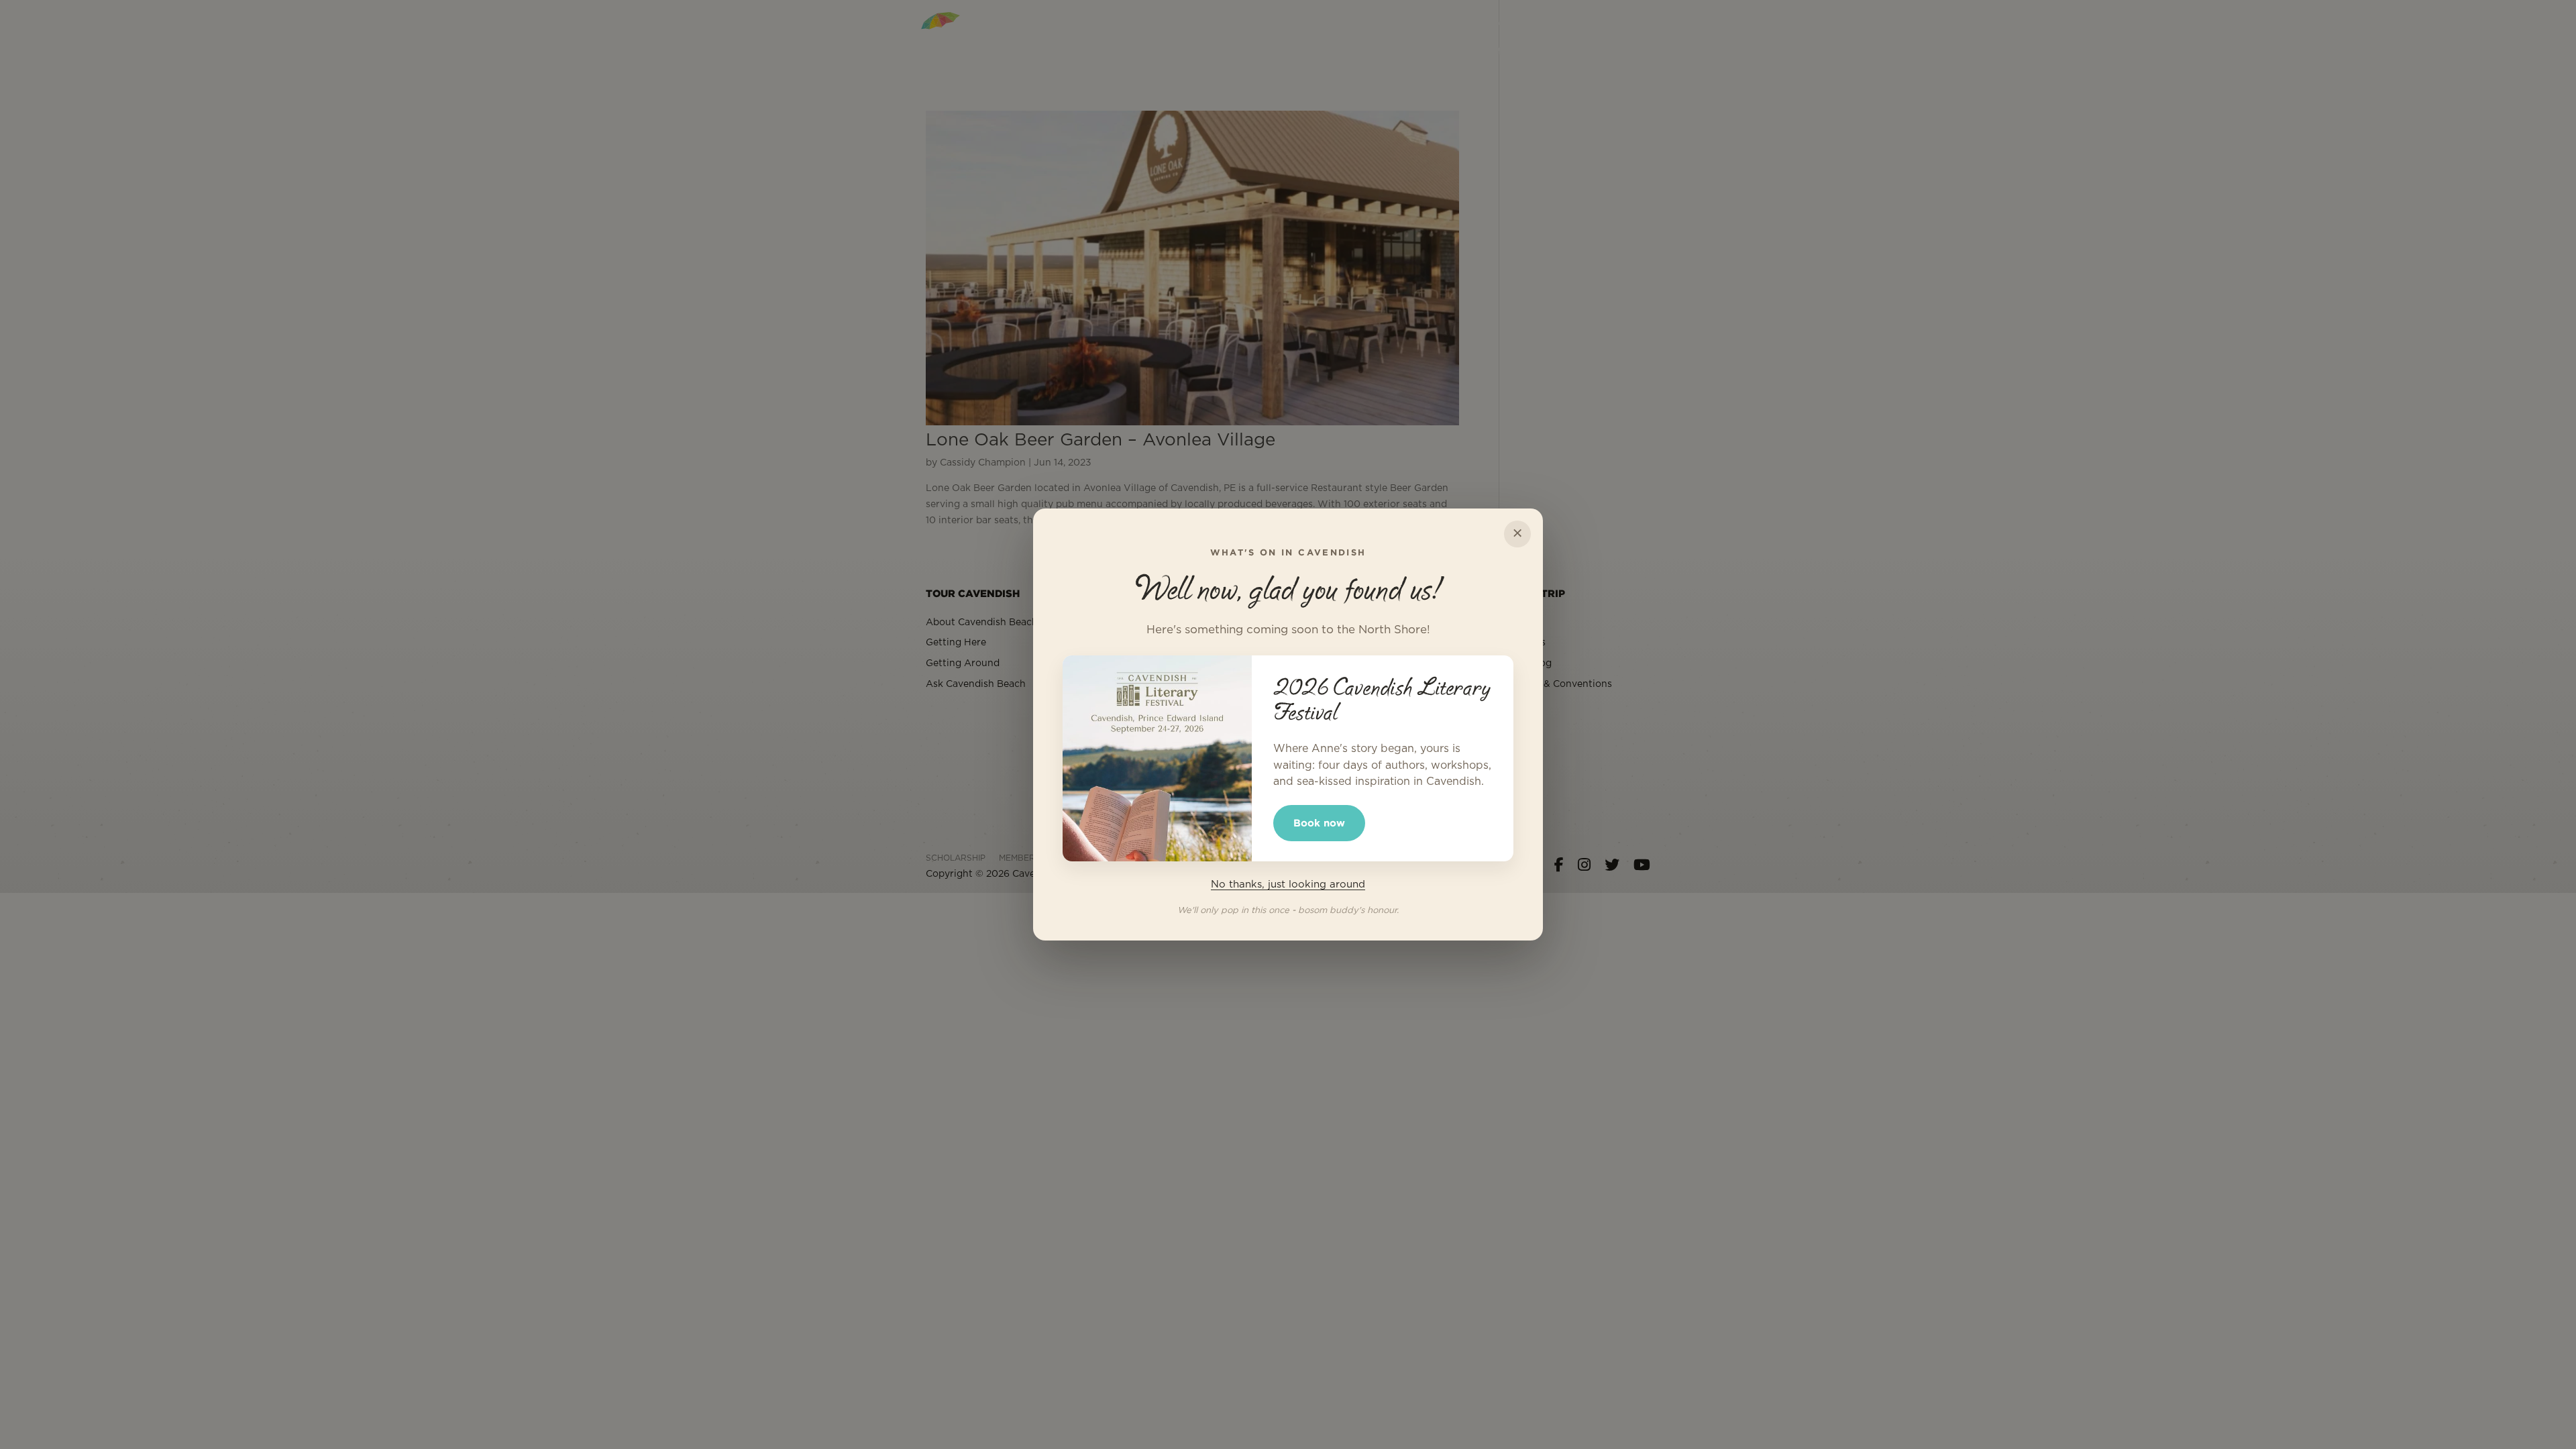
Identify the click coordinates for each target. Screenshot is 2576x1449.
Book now (1319, 823)
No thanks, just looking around (1288, 884)
